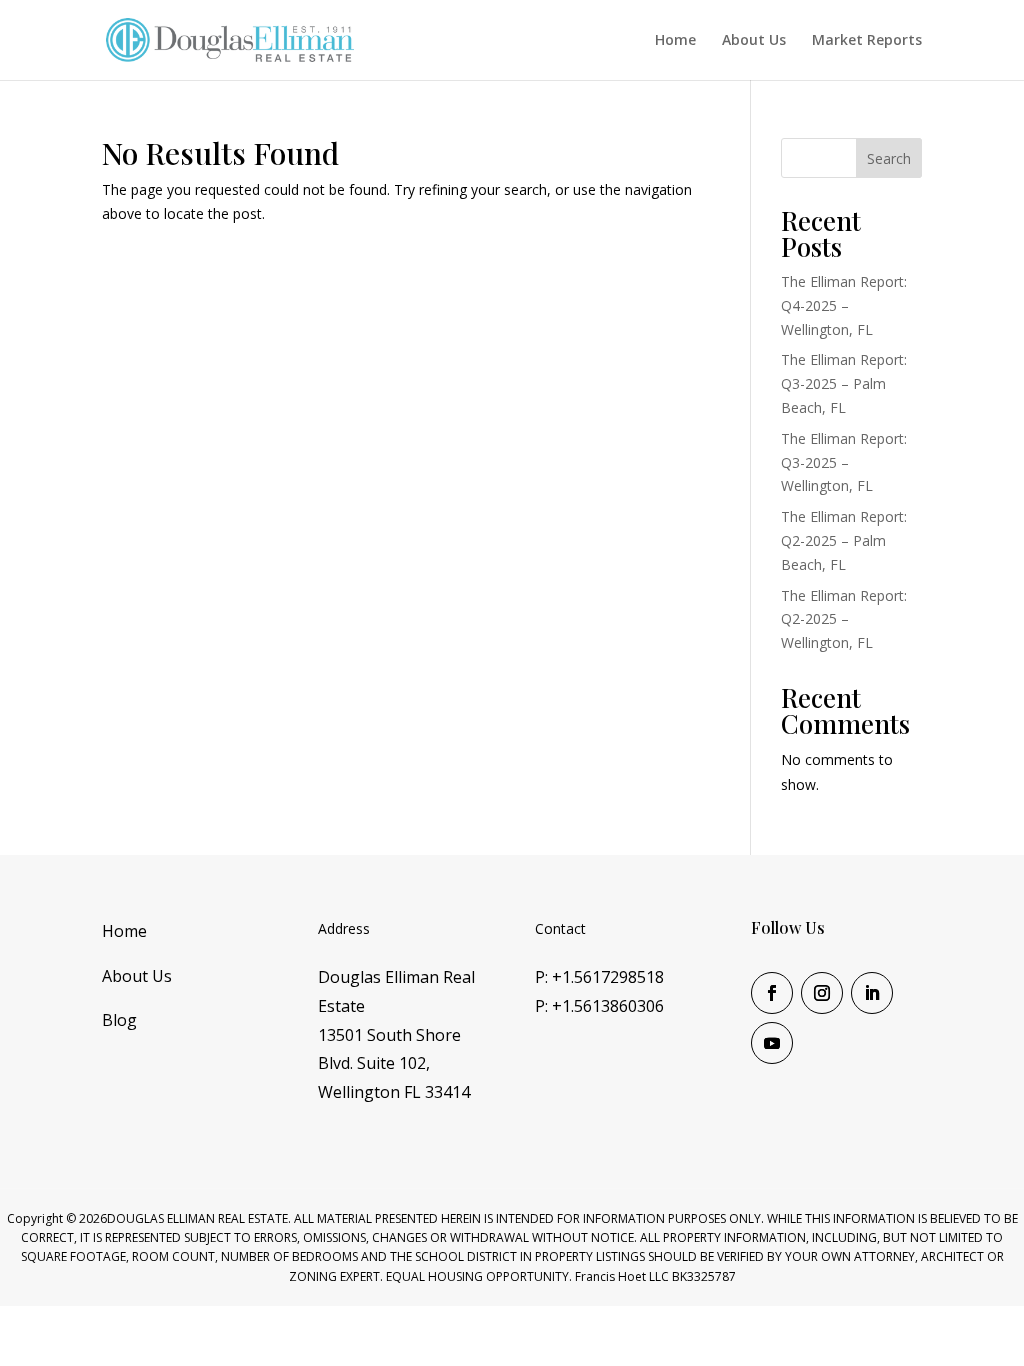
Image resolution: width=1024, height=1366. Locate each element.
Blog (119, 1020)
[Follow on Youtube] (772, 1043)
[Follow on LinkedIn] (872, 993)
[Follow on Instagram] (822, 993)
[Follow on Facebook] (772, 993)
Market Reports (867, 41)
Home (675, 41)
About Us (754, 41)
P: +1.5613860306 (599, 1006)
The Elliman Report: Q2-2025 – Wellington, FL (844, 619)
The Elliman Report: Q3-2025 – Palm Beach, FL (844, 383)
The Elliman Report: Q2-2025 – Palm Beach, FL (844, 540)
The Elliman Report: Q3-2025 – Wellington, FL (844, 462)
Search (889, 158)
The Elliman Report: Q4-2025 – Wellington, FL (844, 305)
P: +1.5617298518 (599, 977)
